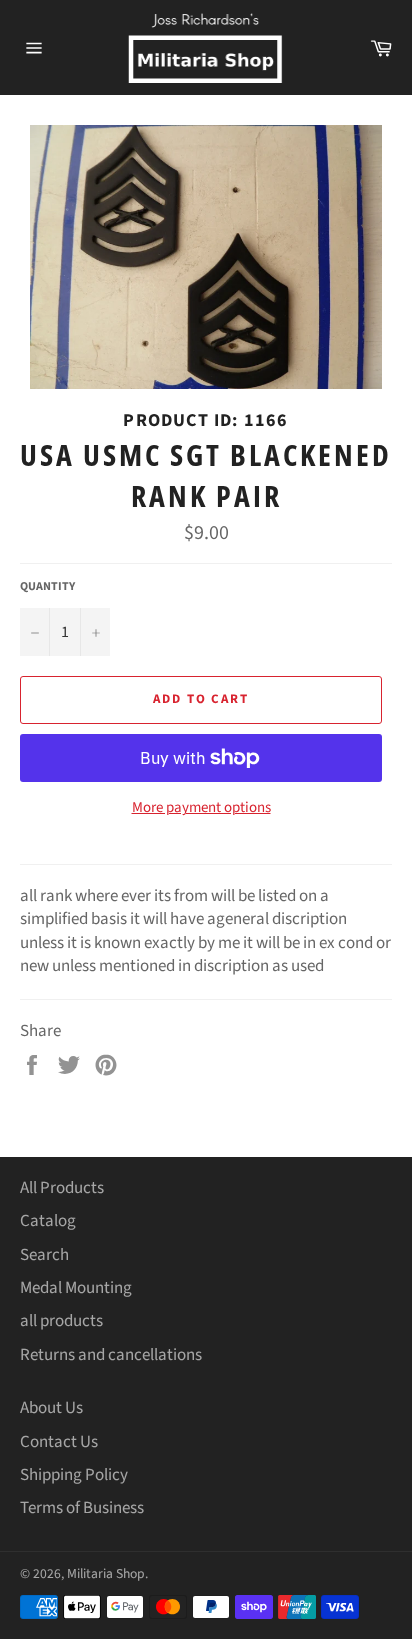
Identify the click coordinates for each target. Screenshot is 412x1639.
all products (61, 1321)
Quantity (47, 587)
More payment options (201, 808)
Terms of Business (82, 1508)
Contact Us (59, 1442)
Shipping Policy (74, 1475)
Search (44, 1255)
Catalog (48, 1221)
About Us (51, 1408)
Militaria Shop (106, 1573)
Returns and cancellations (111, 1355)
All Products (62, 1188)
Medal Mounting (76, 1288)
